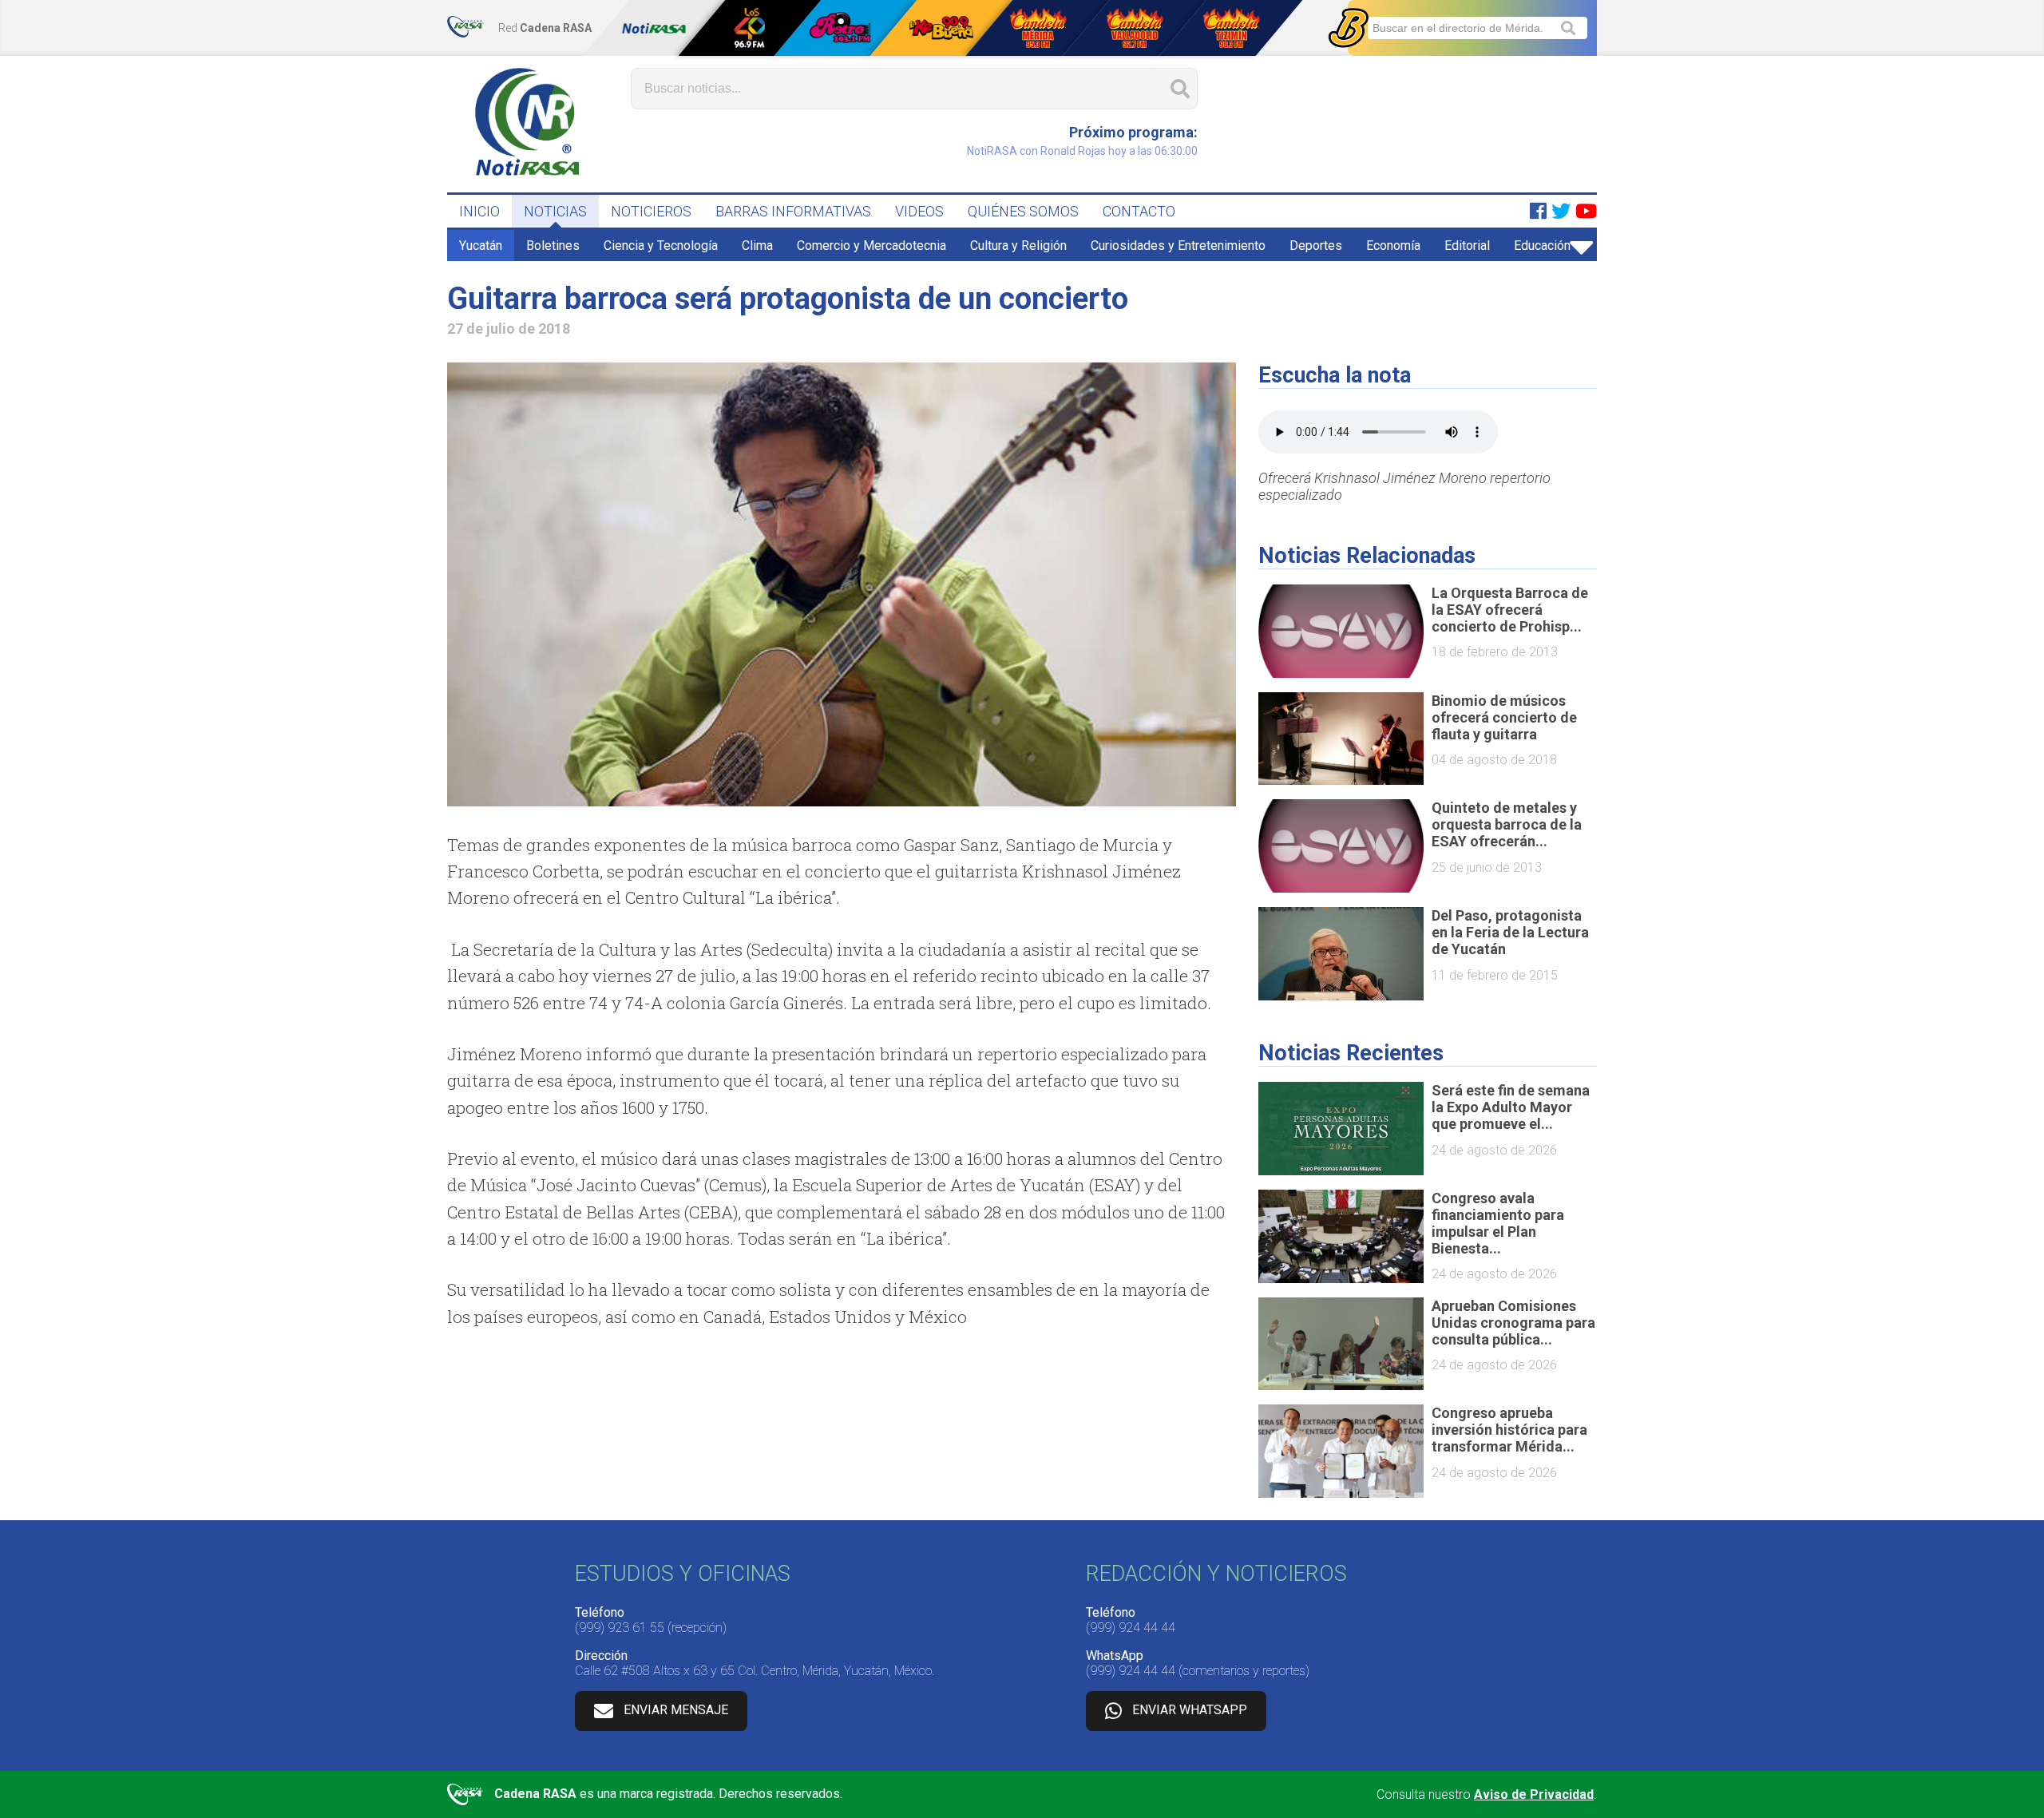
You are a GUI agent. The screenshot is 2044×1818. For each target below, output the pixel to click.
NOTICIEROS (651, 211)
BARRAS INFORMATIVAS (793, 211)
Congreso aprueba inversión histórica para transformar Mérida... (1509, 1430)
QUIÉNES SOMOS (1023, 211)
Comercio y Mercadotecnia (871, 246)
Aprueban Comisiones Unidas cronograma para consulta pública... (1513, 1323)
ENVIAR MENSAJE (676, 1710)
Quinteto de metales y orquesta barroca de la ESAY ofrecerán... (1507, 824)
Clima (757, 246)
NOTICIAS (555, 211)
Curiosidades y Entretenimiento (1178, 246)
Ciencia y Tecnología (661, 246)
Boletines (553, 246)
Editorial (1467, 246)
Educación (1542, 246)
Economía (1393, 246)
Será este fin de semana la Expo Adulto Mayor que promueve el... (1511, 1107)
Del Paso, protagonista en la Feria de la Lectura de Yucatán (1510, 932)
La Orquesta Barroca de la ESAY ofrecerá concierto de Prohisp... (1510, 610)
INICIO (479, 211)
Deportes (1316, 246)
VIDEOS (919, 211)
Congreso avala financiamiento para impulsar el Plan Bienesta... (1498, 1223)
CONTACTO (1139, 211)
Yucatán (481, 246)
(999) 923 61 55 (620, 1628)
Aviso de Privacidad (1534, 1794)
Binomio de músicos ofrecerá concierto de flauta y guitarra (1504, 717)
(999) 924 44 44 (1131, 1628)
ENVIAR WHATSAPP (1190, 1710)
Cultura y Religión (1018, 246)
